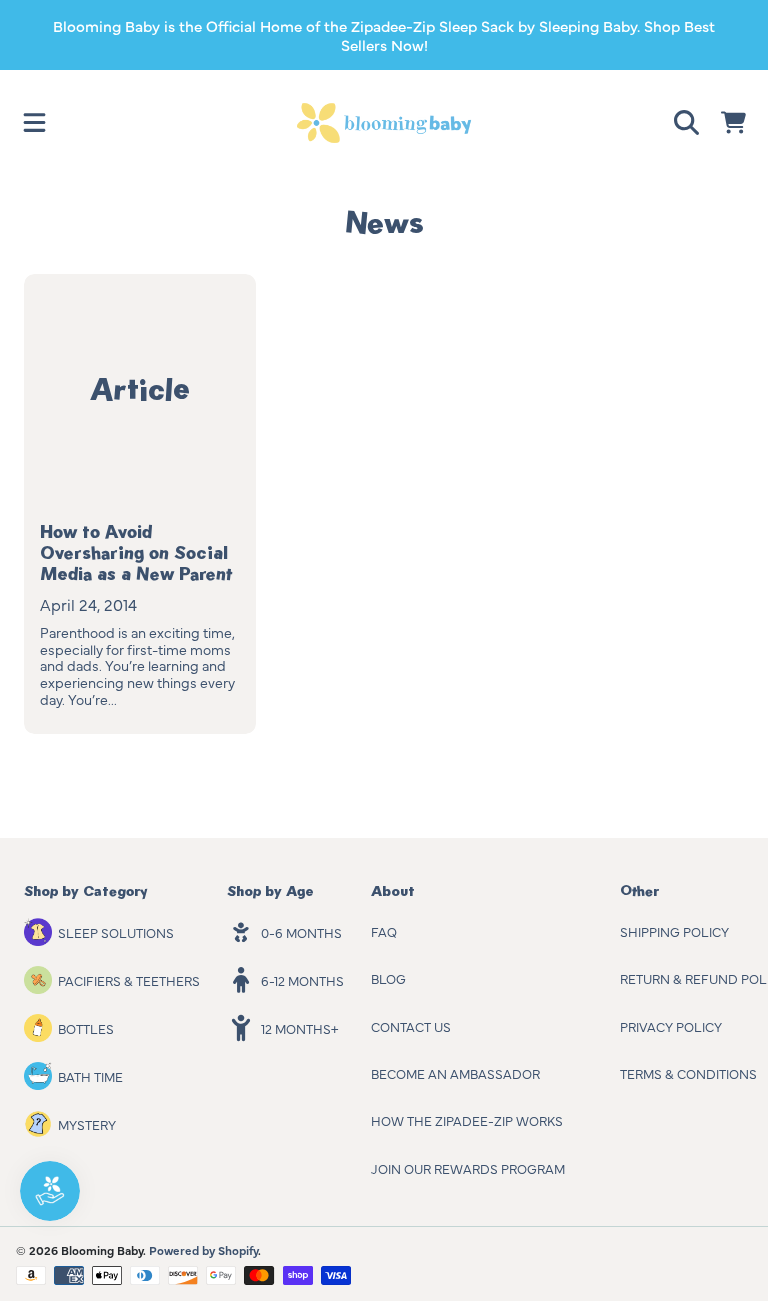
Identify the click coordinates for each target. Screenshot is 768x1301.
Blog (388, 978)
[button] (35, 123)
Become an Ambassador (455, 1073)
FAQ (384, 931)
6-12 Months (302, 980)
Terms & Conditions (688, 1073)
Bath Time (90, 1076)
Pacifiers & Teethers (129, 980)
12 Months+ (299, 1028)
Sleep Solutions (116, 932)
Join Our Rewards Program (468, 1168)
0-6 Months (301, 932)
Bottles (86, 1028)
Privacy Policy (671, 1026)
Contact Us (411, 1026)
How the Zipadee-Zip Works (467, 1120)
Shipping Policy (674, 931)
